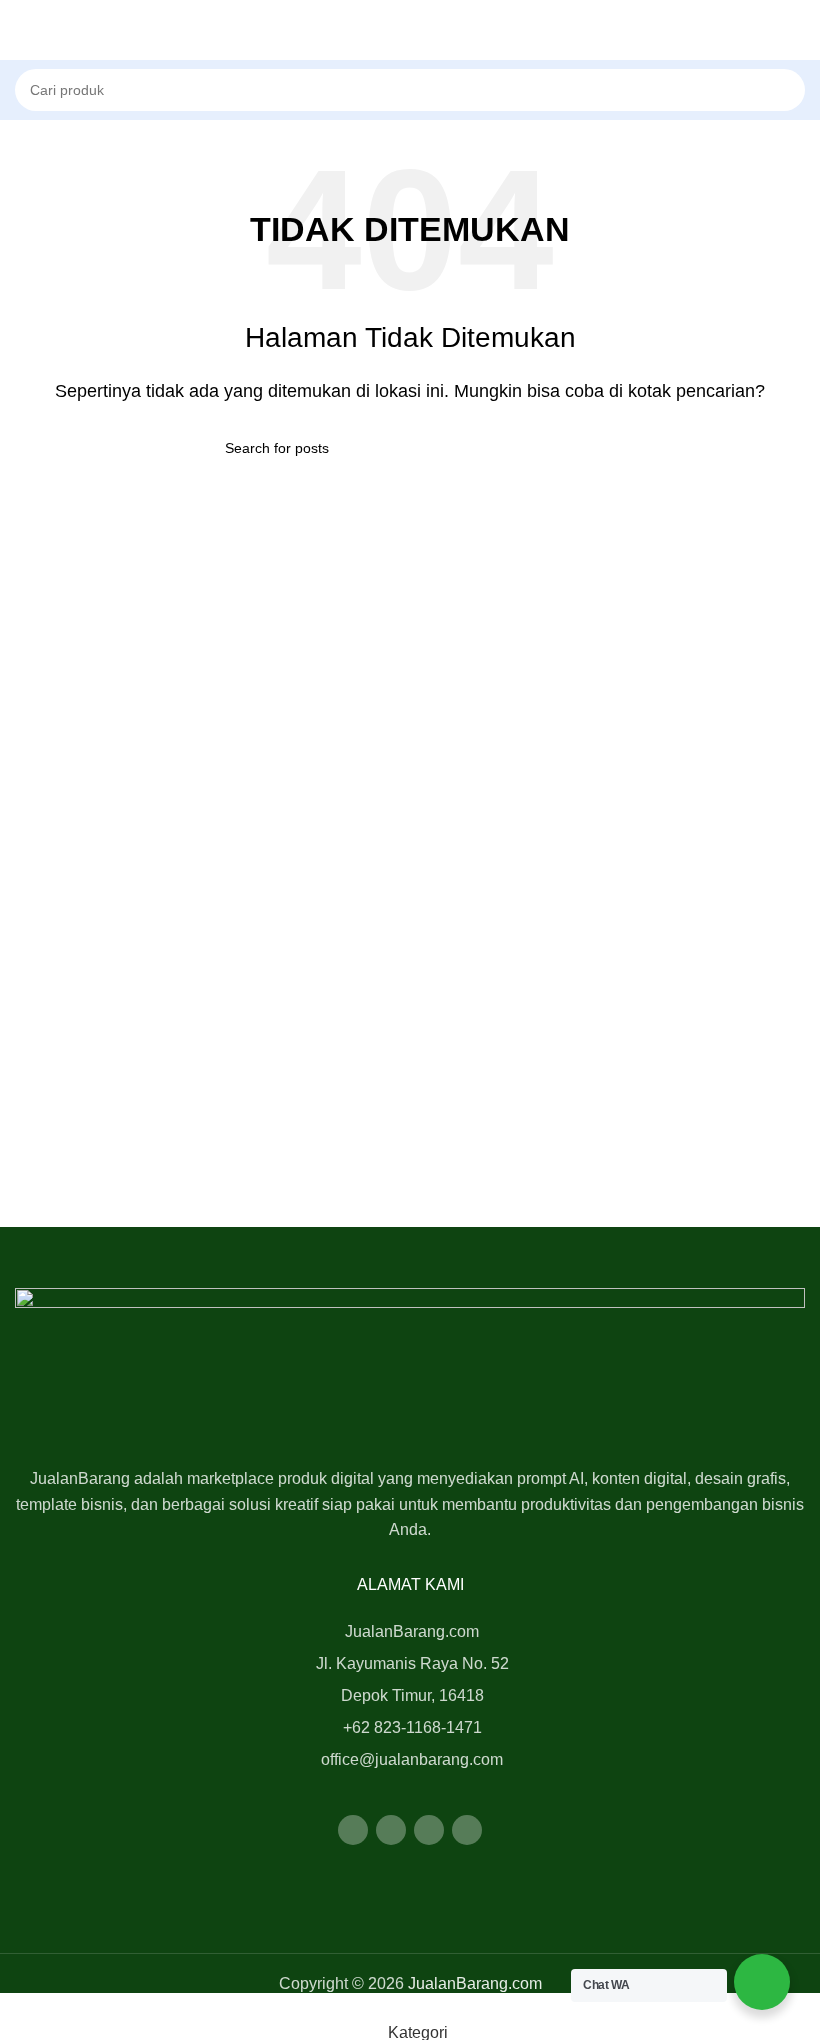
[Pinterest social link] (467, 1830)
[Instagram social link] (429, 1830)
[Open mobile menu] (23, 30)
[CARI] (811, 79)
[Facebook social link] (353, 1830)
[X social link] (391, 1830)
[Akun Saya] (797, 30)
